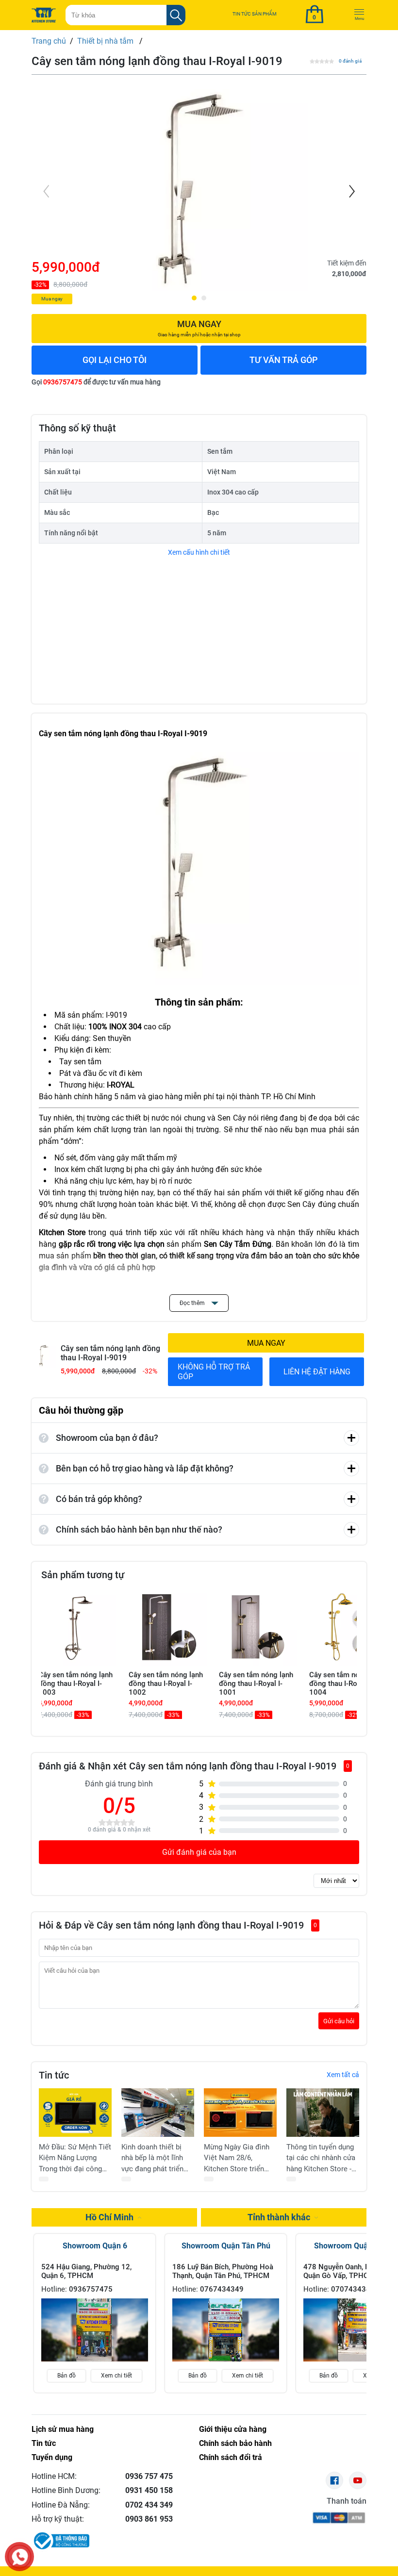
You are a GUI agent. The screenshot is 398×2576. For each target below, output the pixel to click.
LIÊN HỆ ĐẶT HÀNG (317, 1372)
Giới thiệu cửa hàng (233, 2429)
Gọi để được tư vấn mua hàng (96, 382)
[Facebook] (334, 2480)
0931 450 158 (149, 2490)
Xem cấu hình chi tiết (199, 552)
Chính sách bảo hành (235, 2443)
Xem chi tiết (116, 2376)
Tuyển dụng (52, 2457)
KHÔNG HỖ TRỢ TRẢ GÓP (214, 1371)
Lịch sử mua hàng (63, 2429)
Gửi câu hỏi (339, 2021)
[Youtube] (358, 2480)
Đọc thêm (193, 1303)
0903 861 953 (149, 2519)
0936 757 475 (149, 2476)
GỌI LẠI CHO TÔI (115, 360)
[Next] (351, 191)
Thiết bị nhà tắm (106, 41)
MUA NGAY (266, 1343)
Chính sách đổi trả (231, 2457)
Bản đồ (66, 2376)
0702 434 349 (149, 2505)
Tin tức (44, 2443)
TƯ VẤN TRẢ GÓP (284, 360)
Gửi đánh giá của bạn (199, 1852)
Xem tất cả (343, 2075)
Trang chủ (49, 41)
